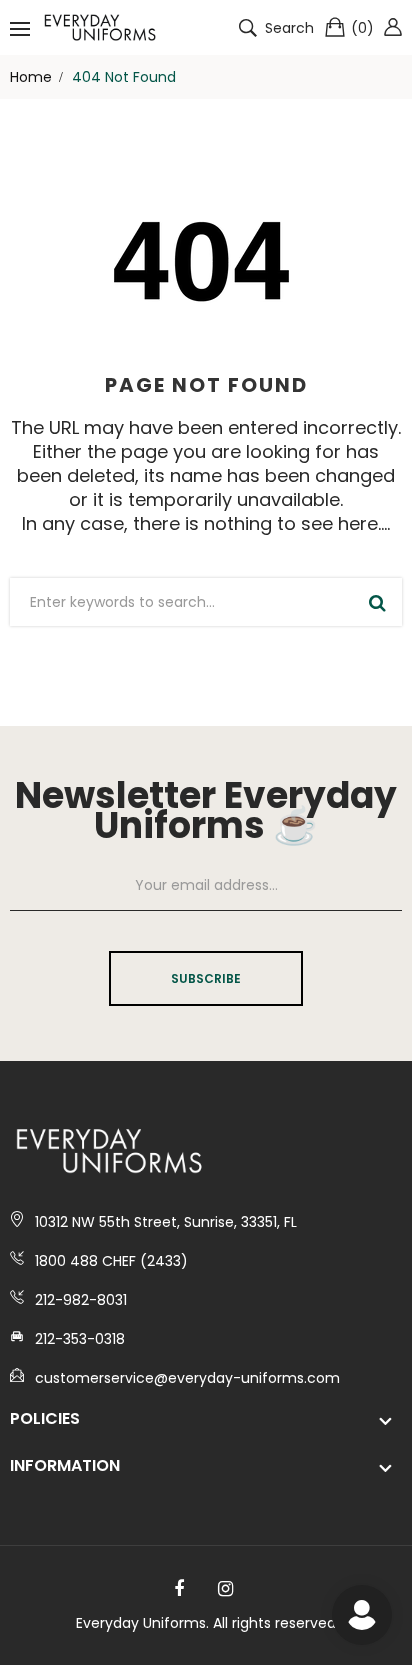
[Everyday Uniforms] (100, 27)
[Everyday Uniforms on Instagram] (225, 1589)
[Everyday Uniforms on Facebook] (179, 1589)
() (362, 28)
